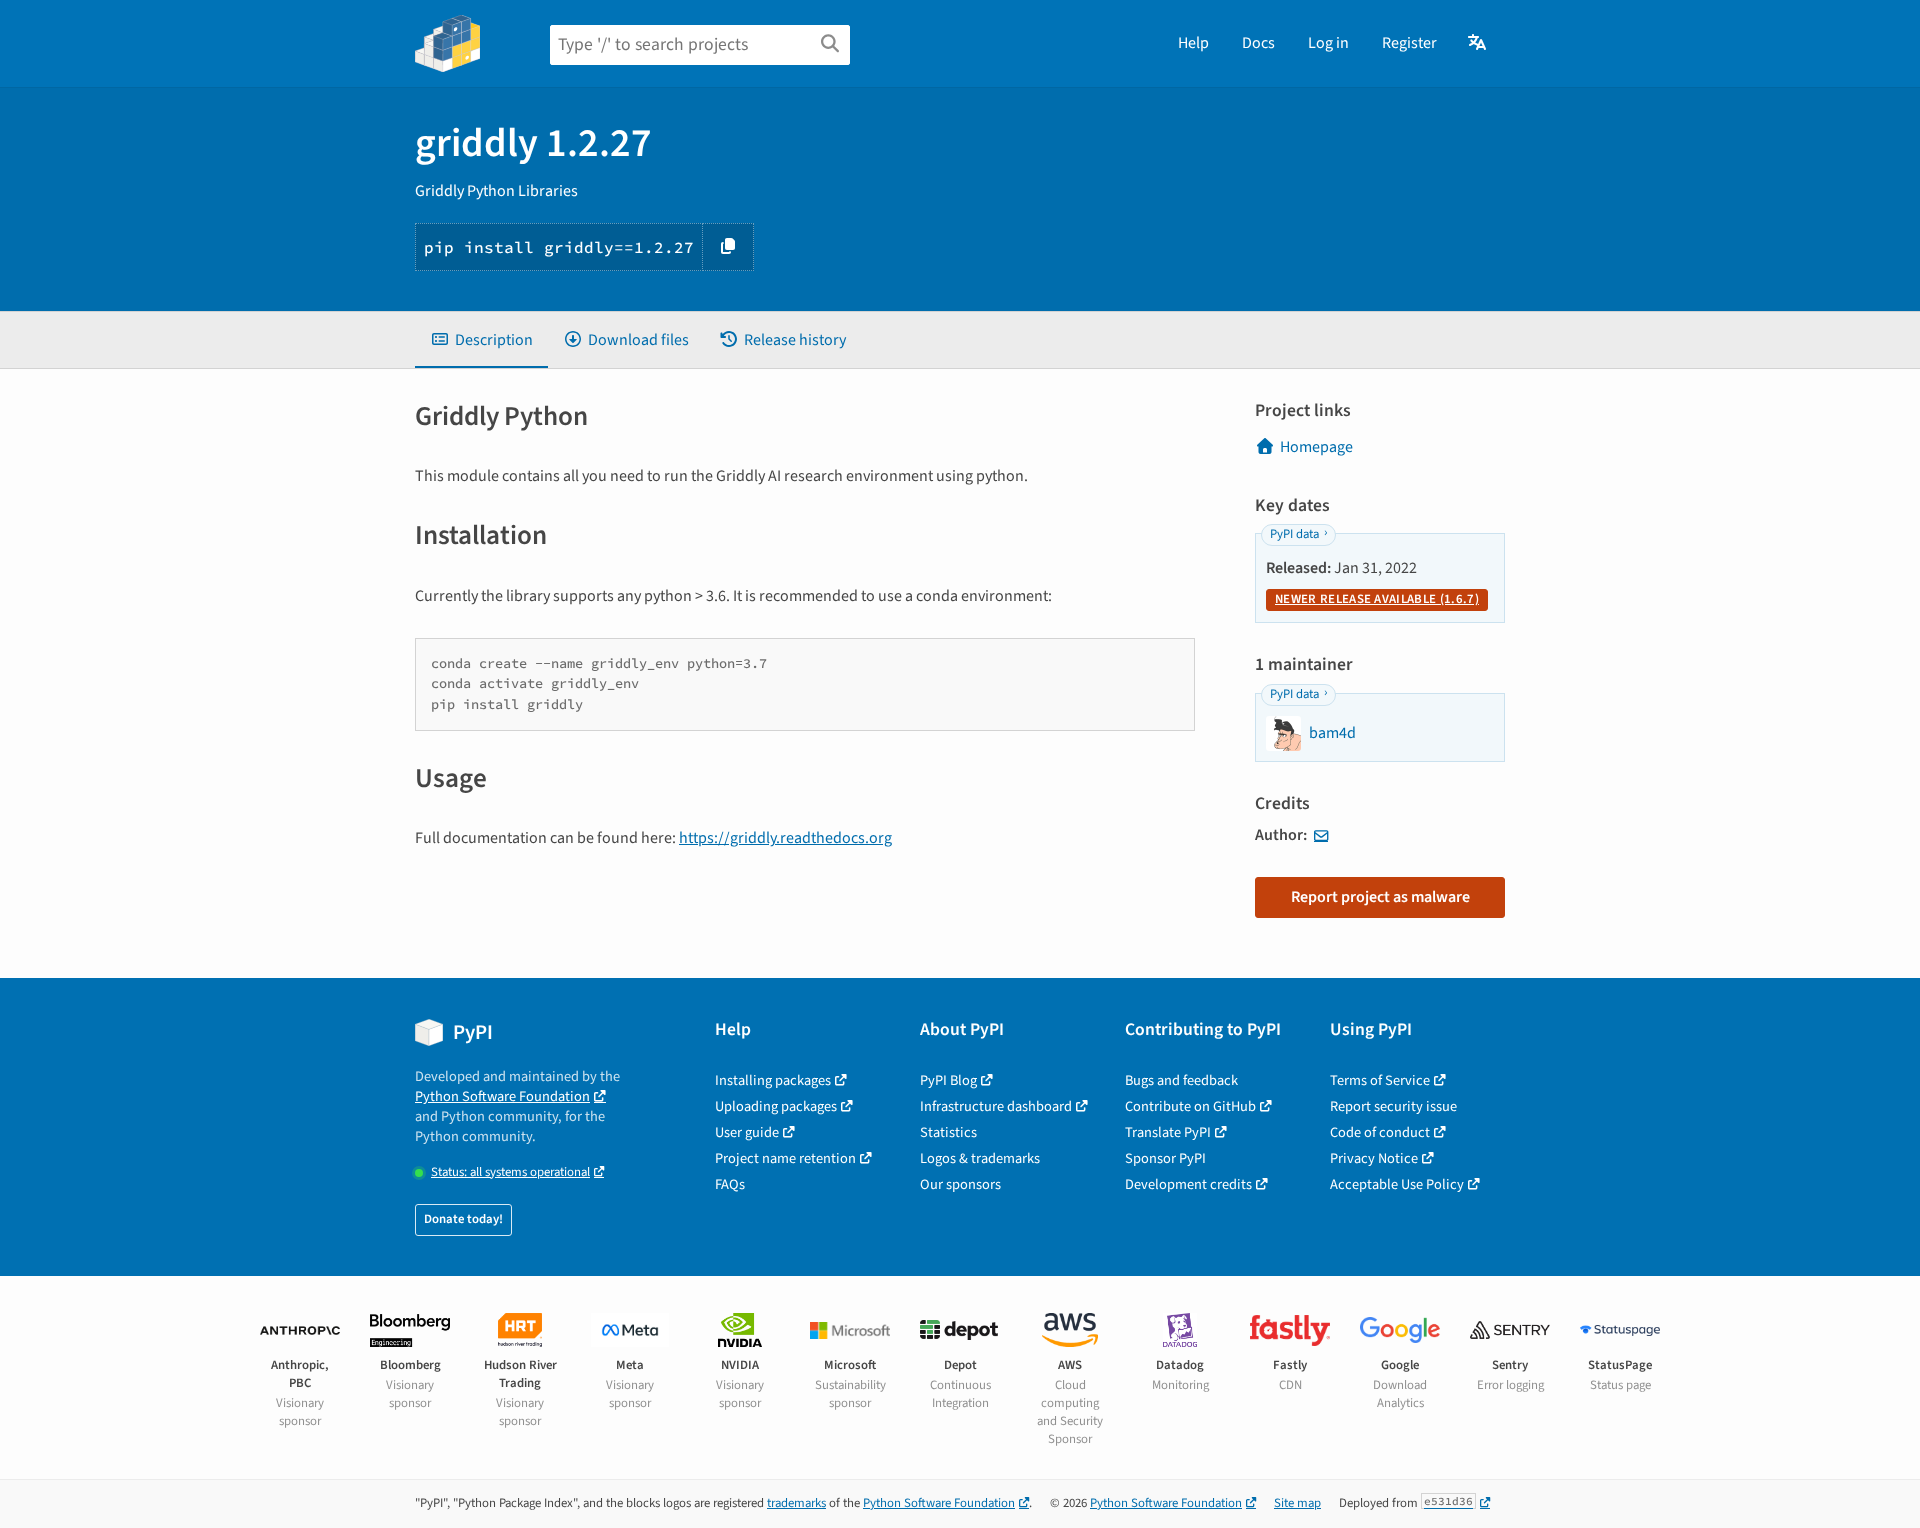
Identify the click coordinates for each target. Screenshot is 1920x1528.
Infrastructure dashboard (996, 1106)
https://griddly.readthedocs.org (785, 838)
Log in (1328, 43)
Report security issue (1393, 1106)
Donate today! (463, 1219)
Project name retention (785, 1158)
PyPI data (1294, 534)
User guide (747, 1132)
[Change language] (1478, 43)
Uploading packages (776, 1106)
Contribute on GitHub (1190, 1106)
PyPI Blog (948, 1080)
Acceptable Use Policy (1397, 1184)
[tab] (481, 340)
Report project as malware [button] (1380, 897)
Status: (510, 1172)
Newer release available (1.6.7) (1377, 599)
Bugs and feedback (1181, 1080)
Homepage (1316, 447)
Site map (1297, 1503)
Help (1193, 43)
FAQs (730, 1184)
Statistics (948, 1132)
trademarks (796, 1503)
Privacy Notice (1374, 1158)
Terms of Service (1380, 1080)
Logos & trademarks (980, 1158)
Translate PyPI (1168, 1132)
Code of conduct (1380, 1132)
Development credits (1188, 1184)
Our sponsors (960, 1184)
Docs (1258, 43)
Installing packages (773, 1080)
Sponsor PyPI (1165, 1158)
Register (1409, 43)
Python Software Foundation (502, 1096)
